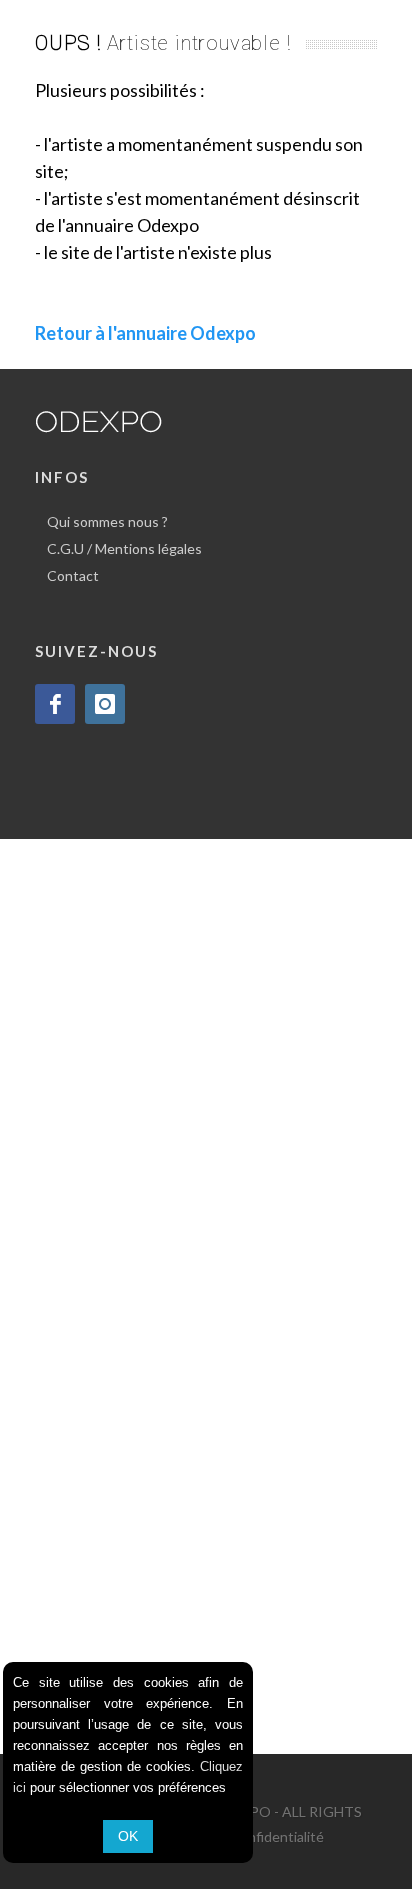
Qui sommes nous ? (107, 521)
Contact (73, 575)
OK (128, 1836)
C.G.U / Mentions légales (124, 548)
